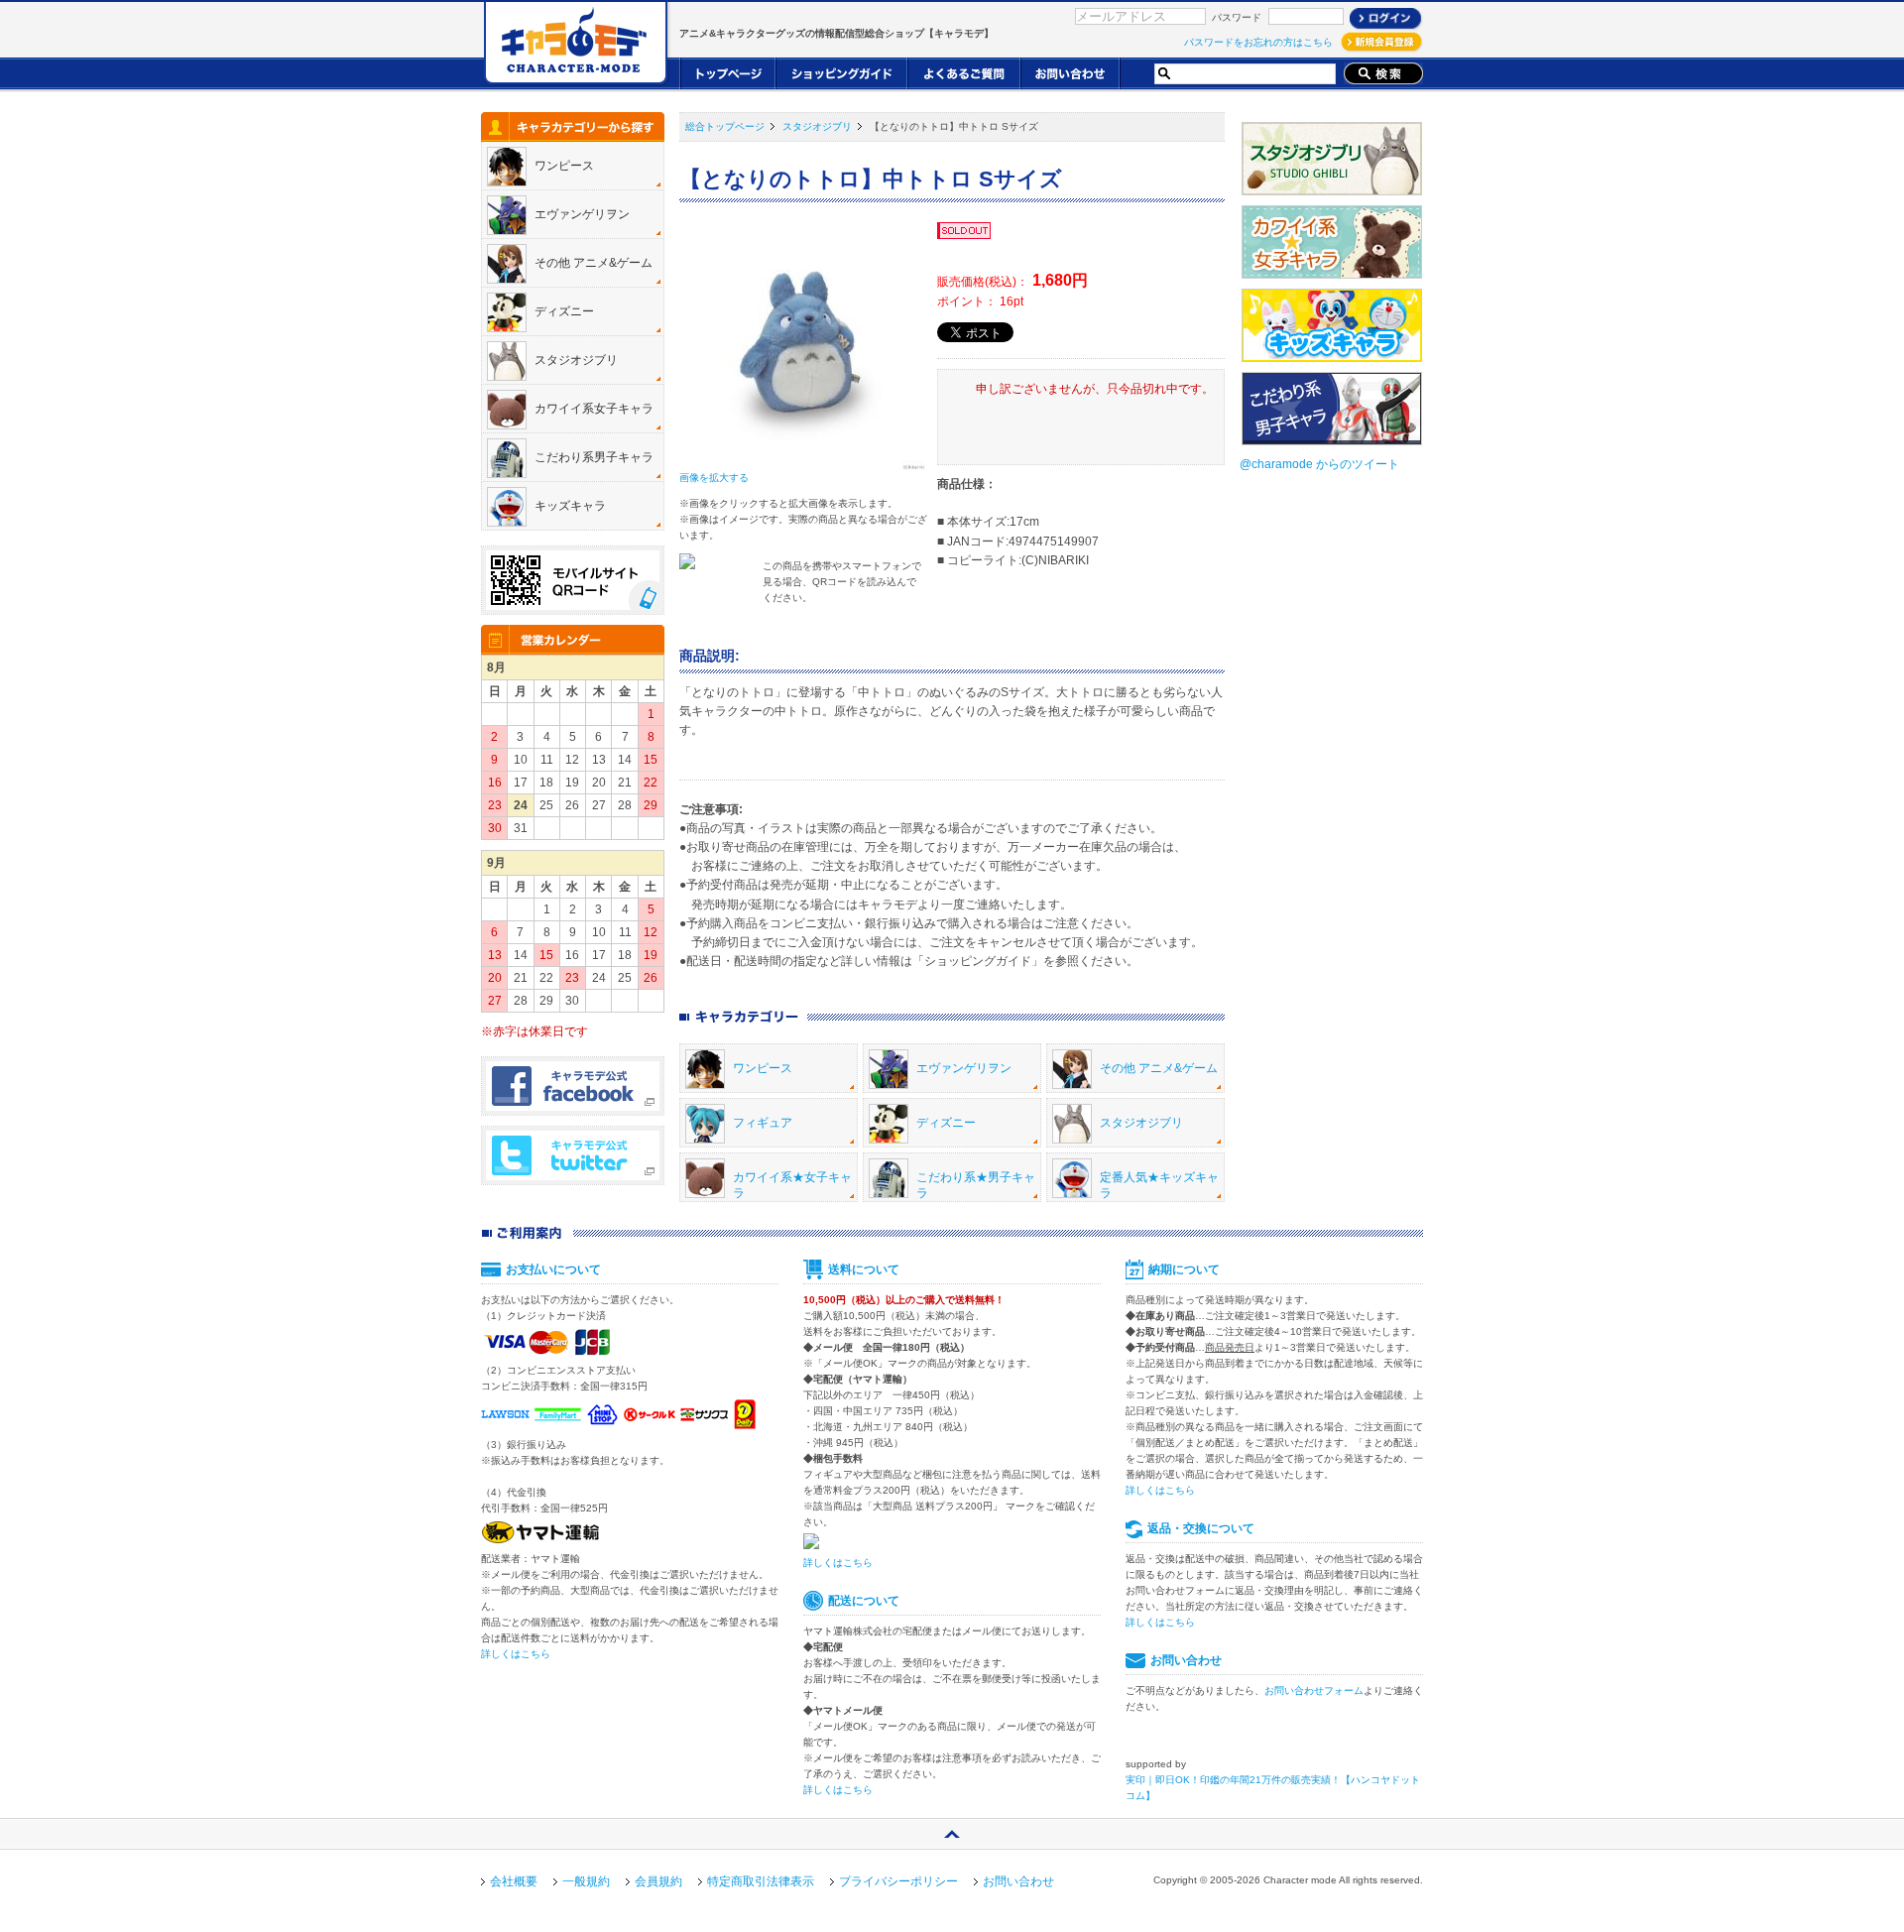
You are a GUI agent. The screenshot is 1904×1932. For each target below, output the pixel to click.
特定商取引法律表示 (761, 1881)
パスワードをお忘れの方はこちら (1258, 42)
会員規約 (658, 1881)
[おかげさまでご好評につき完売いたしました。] (965, 232)
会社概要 (514, 1881)
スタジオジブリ (817, 126)
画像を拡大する (714, 478)
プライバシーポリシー (898, 1881)
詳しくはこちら (516, 1654)
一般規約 (586, 1881)
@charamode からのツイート (1319, 464)
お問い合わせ (1018, 1881)
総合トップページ (725, 126)
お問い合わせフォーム (1314, 1690)
